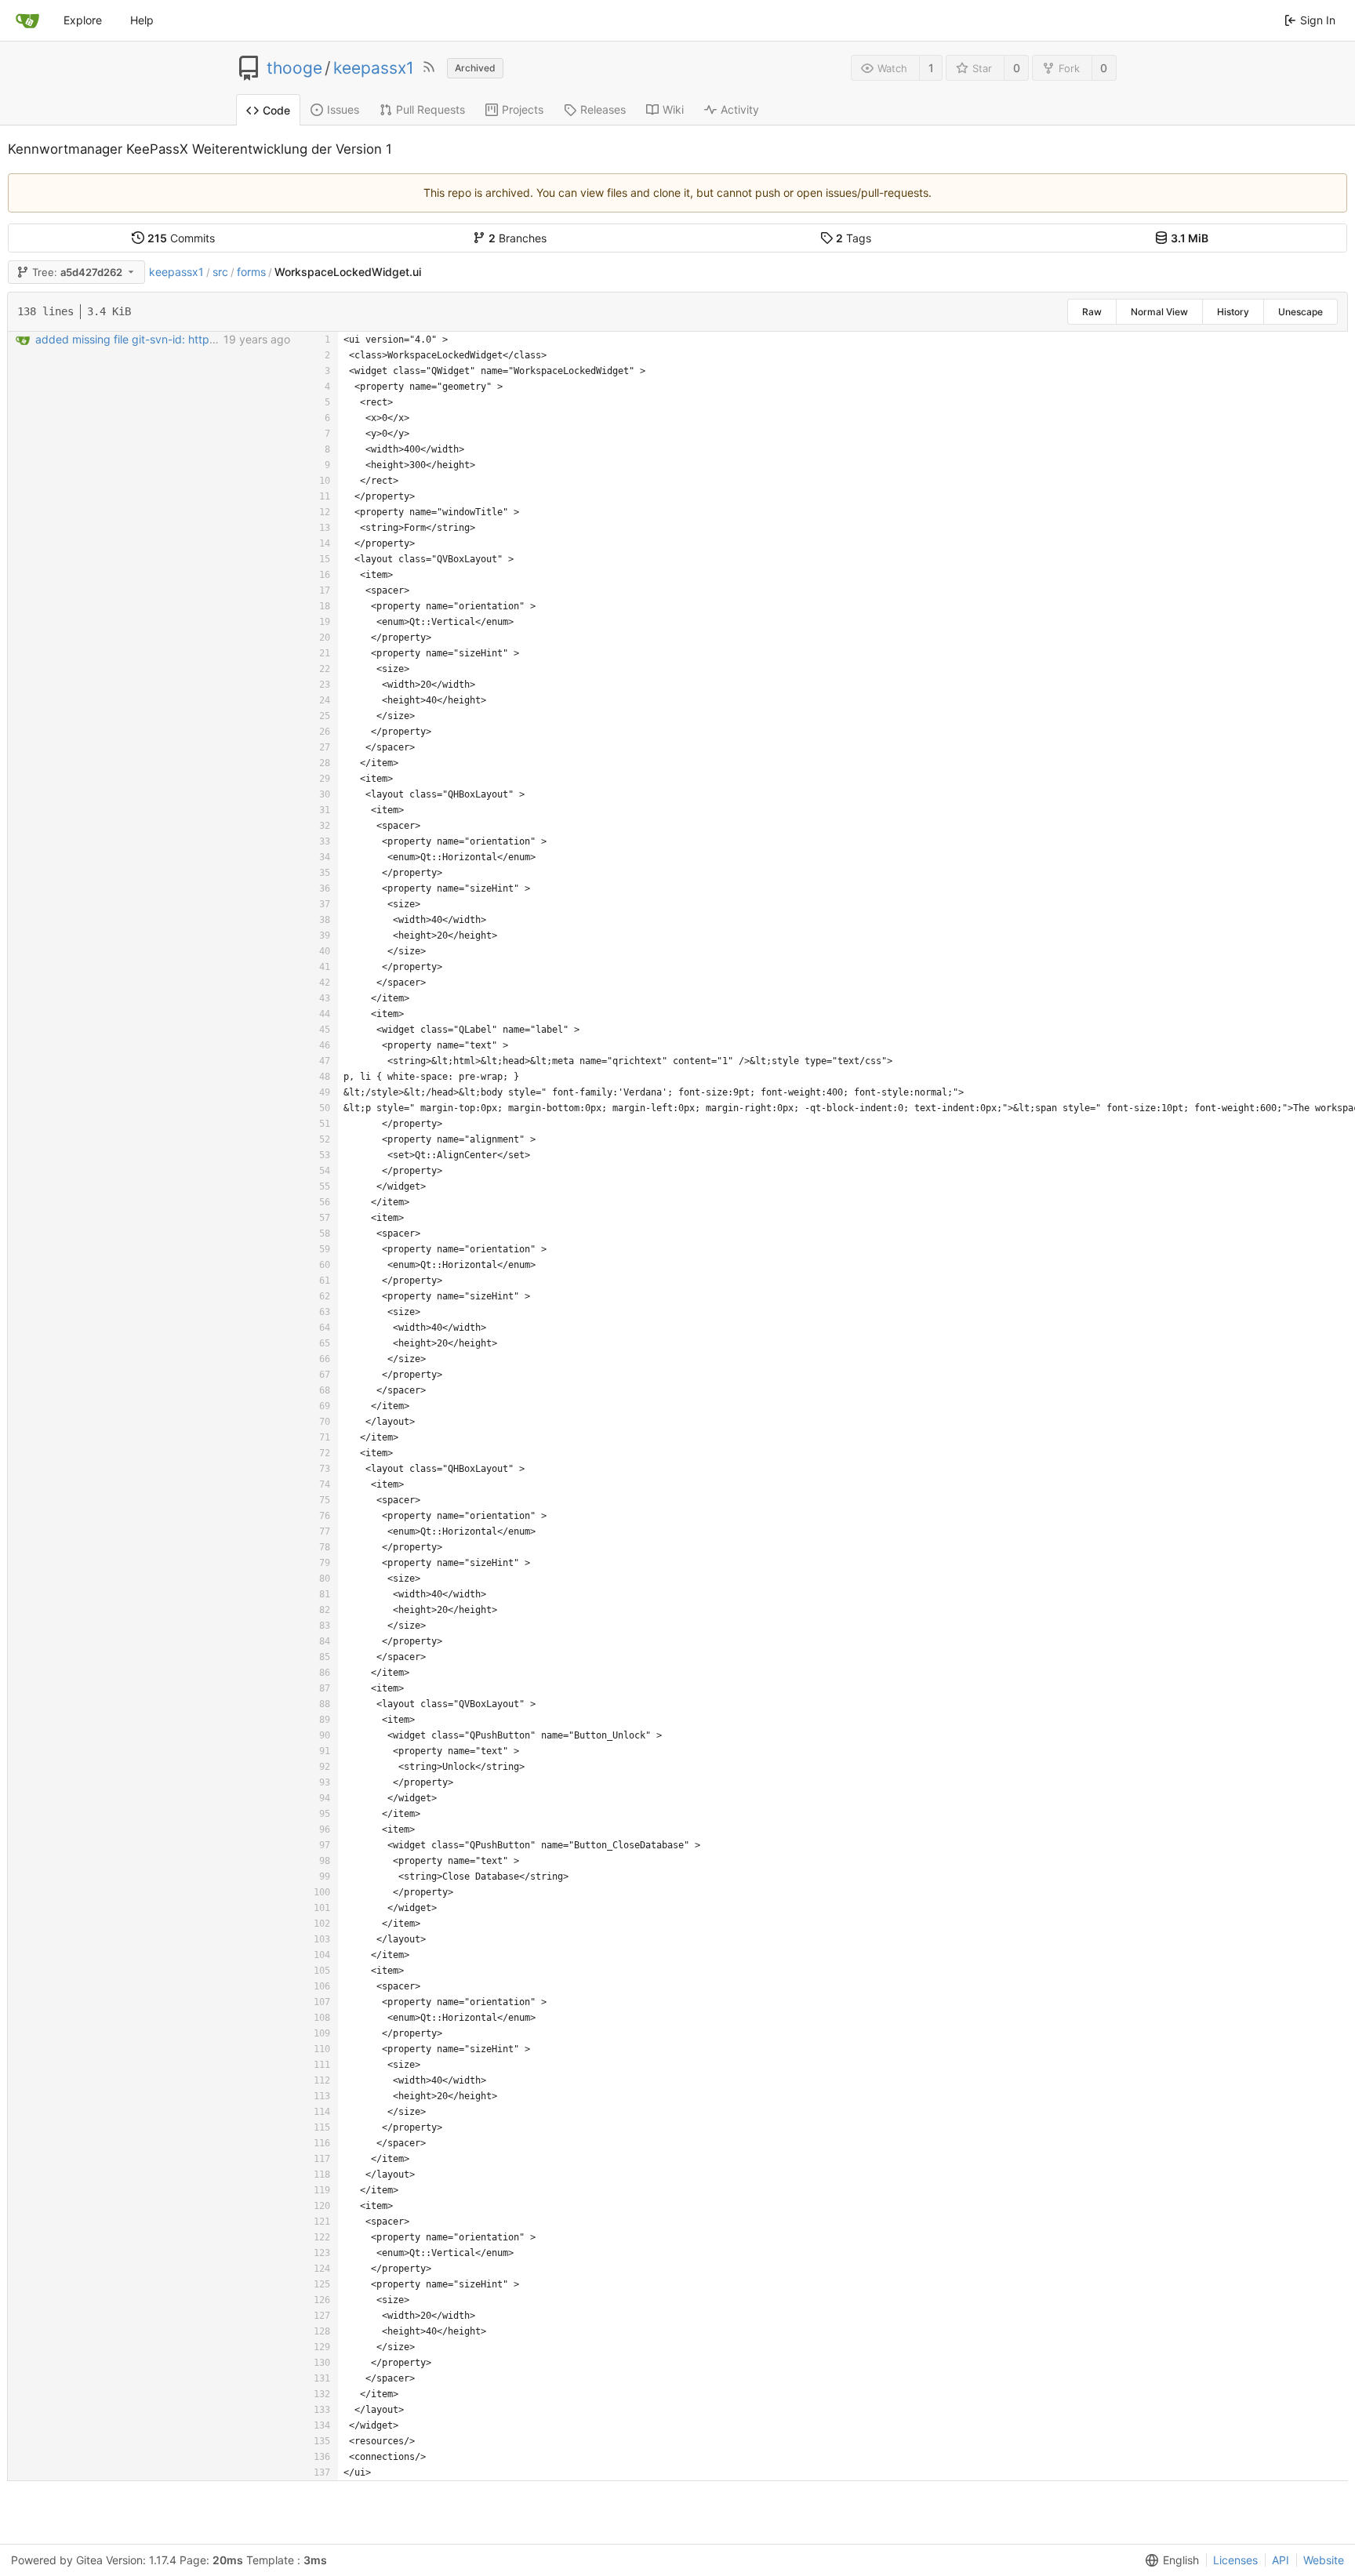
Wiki (673, 109)
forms (251, 272)
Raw (1092, 312)
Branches (518, 238)
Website (1324, 2560)
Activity (740, 109)
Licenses (1235, 2560)
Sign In (1318, 20)
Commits (181, 238)
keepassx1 (374, 68)
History (1233, 312)
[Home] (27, 20)
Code (276, 110)
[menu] (1169, 2560)
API (1281, 2560)
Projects (523, 109)
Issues (343, 109)
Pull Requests (430, 109)
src (220, 272)
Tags (854, 238)
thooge (294, 68)
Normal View (1159, 312)
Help (142, 20)
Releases (603, 109)
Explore (83, 20)
